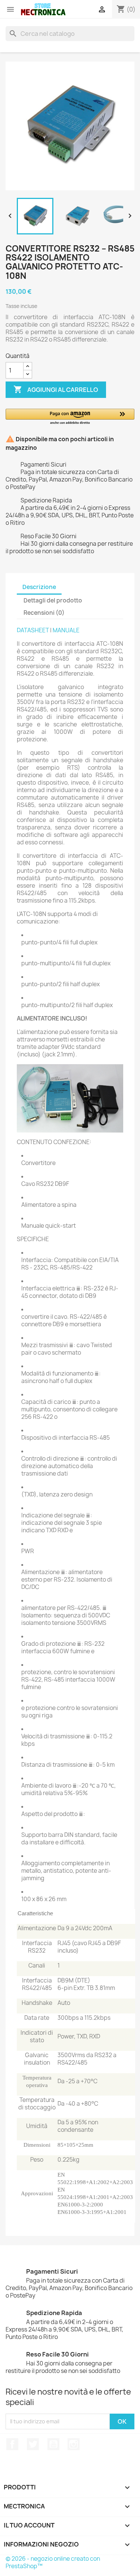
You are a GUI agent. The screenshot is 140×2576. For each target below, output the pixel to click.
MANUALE (66, 630)
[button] (70, 417)
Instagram (74, 2444)
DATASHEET (33, 630)
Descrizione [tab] (39, 587)
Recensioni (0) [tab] (44, 613)
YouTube (53, 2444)
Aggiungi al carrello (56, 389)
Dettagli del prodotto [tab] (53, 600)
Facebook (12, 2444)
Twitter (33, 2444)
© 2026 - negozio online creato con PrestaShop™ (53, 2562)
